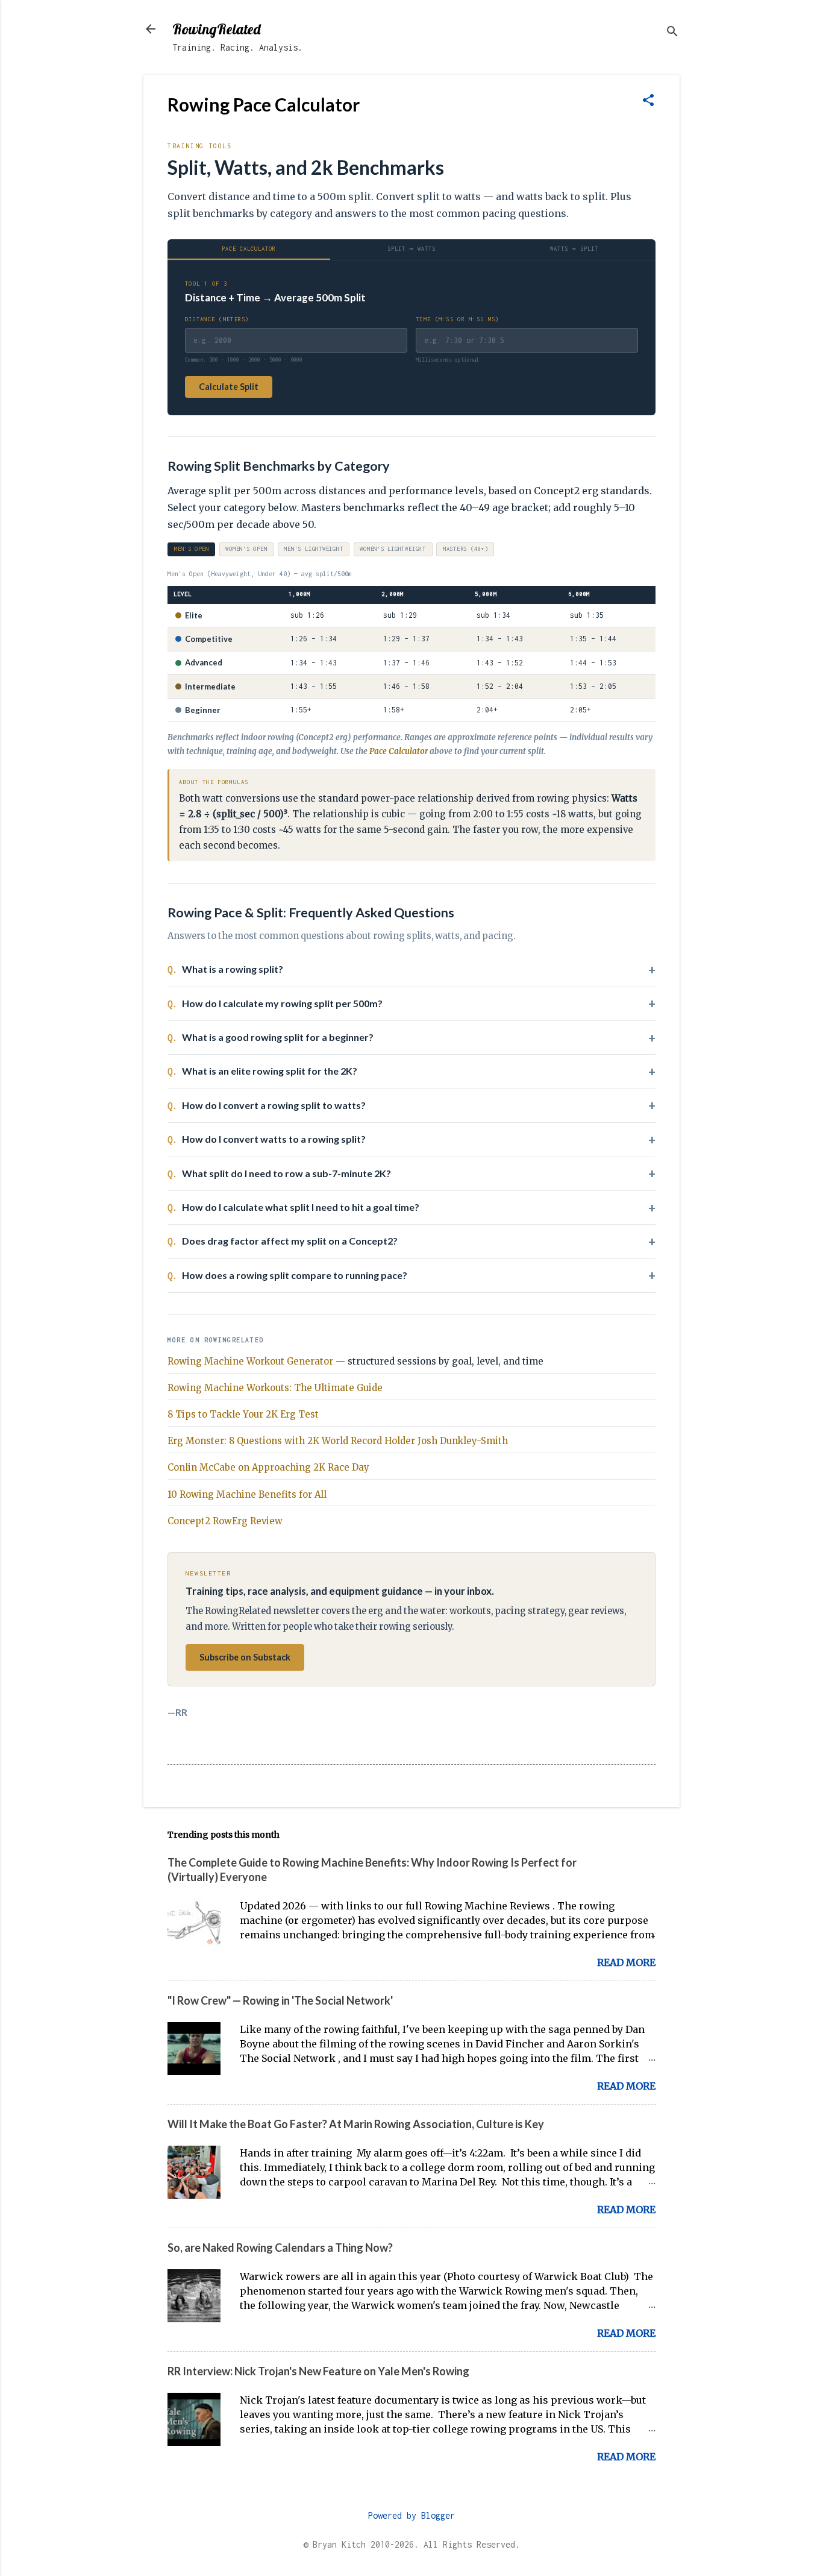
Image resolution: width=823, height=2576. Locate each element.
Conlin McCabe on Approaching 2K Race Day (268, 1467)
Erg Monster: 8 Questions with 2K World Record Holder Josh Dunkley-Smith (338, 1441)
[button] (648, 101)
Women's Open (246, 549)
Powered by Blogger (411, 2515)
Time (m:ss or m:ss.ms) (457, 319)
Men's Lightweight (313, 549)
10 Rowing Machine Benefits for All (247, 1494)
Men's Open (192, 549)
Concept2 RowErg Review (225, 1521)
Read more (626, 1962)
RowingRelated (216, 29)
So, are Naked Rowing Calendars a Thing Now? (280, 2248)
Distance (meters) (217, 319)
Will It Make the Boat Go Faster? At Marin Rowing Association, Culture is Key (356, 2124)
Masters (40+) (465, 549)
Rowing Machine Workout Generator (250, 1361)
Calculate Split (229, 387)
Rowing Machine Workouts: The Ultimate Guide (275, 1388)
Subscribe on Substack (245, 1657)
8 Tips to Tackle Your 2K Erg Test (243, 1414)
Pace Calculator (249, 249)
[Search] (672, 33)
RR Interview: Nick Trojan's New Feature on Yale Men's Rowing (318, 2371)
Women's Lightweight (393, 549)
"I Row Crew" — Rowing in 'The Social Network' (280, 2000)
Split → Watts (411, 249)
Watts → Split (574, 249)
